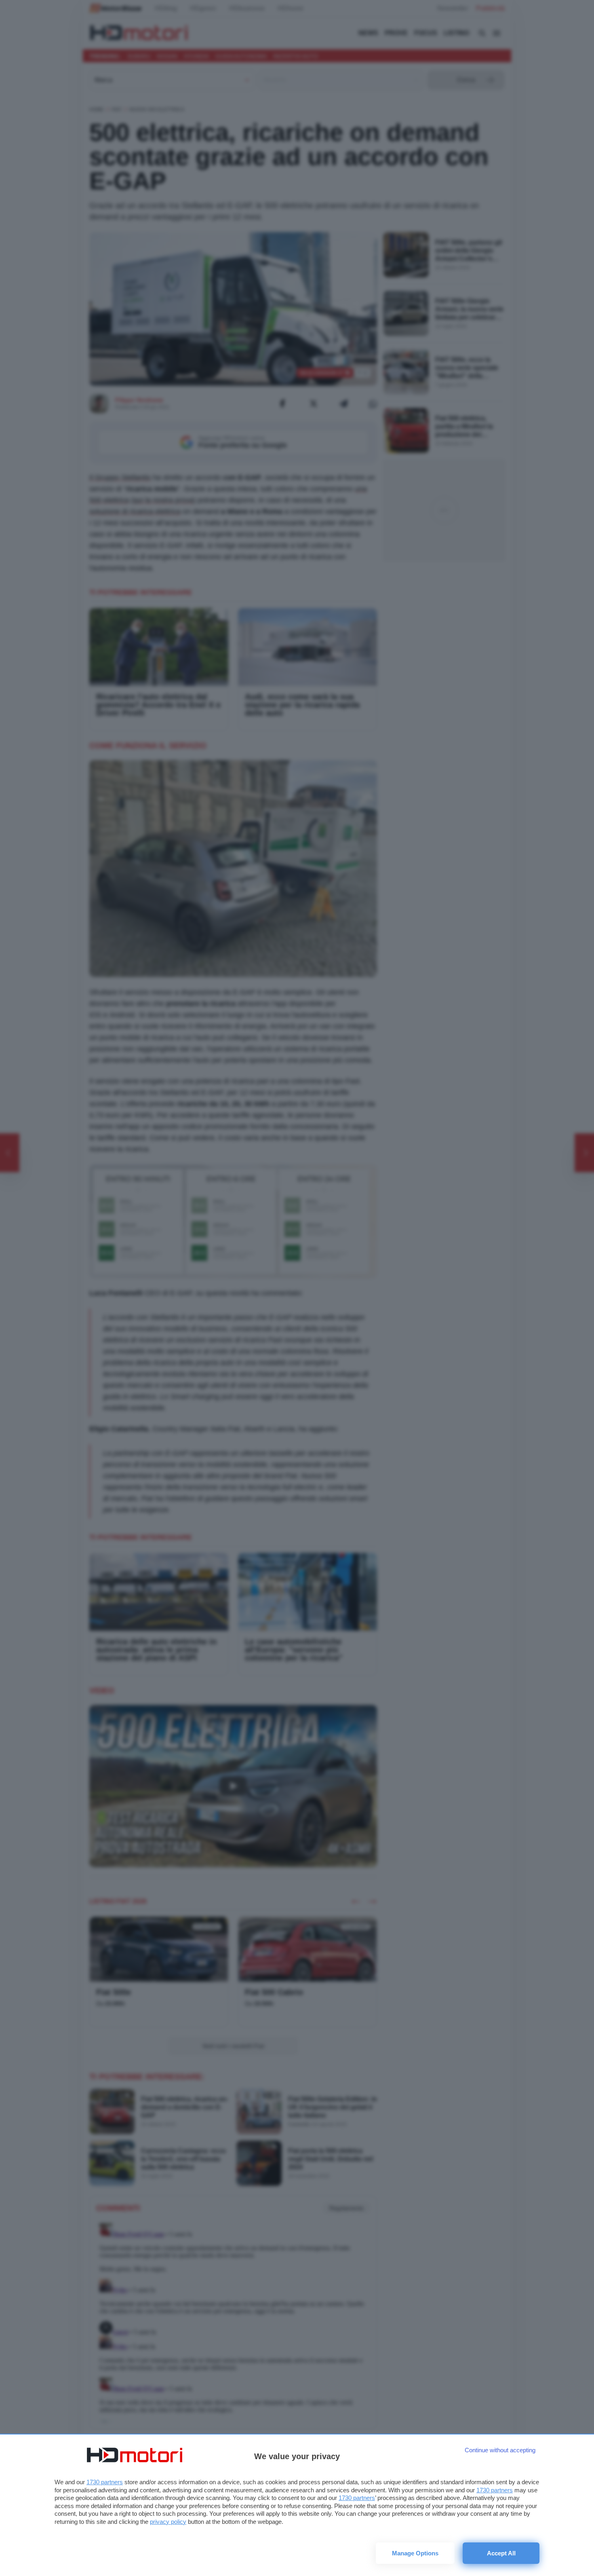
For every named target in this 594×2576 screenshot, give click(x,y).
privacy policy (168, 2522)
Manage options (415, 2553)
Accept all (501, 2553)
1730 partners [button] (105, 2482)
